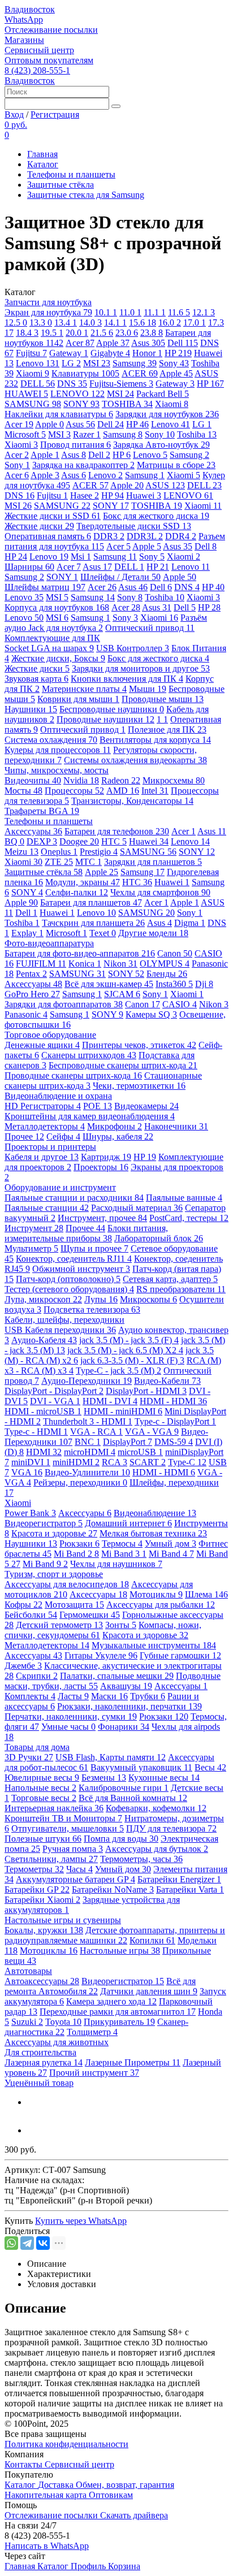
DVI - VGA (55, 1401)
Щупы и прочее (94, 1248)
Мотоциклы (156, 1594)
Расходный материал (137, 1208)
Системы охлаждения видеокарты (135, 760)
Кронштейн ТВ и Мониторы (63, 1818)
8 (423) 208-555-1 (37, 70)
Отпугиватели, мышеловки (68, 1828)
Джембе (23, 1666)
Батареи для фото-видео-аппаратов (80, 953)
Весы (210, 1767)
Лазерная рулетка (44, 2062)
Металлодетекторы (45, 1126)
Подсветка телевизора (92, 1309)
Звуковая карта (36, 679)
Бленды (167, 974)
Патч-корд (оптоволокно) (68, 1279)
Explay (27, 933)
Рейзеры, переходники (80, 1482)
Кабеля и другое (42, 1157)
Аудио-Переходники (87, 1381)
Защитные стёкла (61, 185)
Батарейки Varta (190, 1889)
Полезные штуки (43, 1839)
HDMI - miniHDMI (123, 1411)
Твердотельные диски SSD (134, 526)
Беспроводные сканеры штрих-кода (123, 1065)
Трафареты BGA (42, 811)
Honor (147, 353)
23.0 (127, 333)
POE (98, 1106)
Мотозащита (74, 1605)
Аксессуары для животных (57, 2042)
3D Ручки (29, 1757)
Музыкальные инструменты (154, 1645)
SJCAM (122, 994)
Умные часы (68, 1727)
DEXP (42, 841)
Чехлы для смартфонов (160, 892)
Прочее (24, 1137)
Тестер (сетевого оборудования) (69, 1289)
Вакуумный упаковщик (141, 1767)
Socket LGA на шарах (49, 648)
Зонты (121, 1625)
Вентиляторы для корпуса (155, 740)
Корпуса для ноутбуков (57, 607)
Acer (80, 343)
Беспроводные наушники (112, 709)
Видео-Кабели (167, 1381)
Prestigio (99, 852)
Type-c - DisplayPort (175, 1421)
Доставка (57, 2485)
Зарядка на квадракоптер (83, 465)
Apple (113, 343)
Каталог (43, 164)
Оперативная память (48, 536)
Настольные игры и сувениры (63, 1920)
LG (71, 363)
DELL (38, 384)
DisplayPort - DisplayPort (54, 1391)
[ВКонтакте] (43, 2243)
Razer (87, 434)
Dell (183, 343)
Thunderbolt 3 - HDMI (88, 1421)
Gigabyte (110, 353)
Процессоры (74, 791)
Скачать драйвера (134, 2515)
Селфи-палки (77, 892)
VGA (27, 1472)
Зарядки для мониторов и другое (141, 668)
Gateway (69, 353)
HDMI (44, 1452)
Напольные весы (40, 1788)
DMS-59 (174, 1442)
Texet (103, 933)
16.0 (170, 322)
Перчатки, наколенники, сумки (71, 1716)
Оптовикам (111, 2495)
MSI (97, 363)
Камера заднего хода (111, 2001)
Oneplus (59, 852)
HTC (114, 841)
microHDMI (90, 1452)
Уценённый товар (39, 2083)
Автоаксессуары (42, 1981)
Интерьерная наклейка (54, 1808)
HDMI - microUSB (43, 1411)
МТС (89, 862)
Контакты (25, 2464)
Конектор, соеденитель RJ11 (74, 1259)
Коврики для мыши (78, 699)
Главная (42, 154)
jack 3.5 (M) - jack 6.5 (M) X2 (125, 1350)
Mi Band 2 (76, 1554)
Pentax (31, 974)
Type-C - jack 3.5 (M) (118, 1371)
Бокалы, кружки (44, 1930)
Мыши (148, 689)
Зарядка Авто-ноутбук (161, 445)
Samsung (135, 363)
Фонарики (124, 1727)
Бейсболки (31, 1615)
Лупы (101, 1299)
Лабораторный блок (159, 1238)
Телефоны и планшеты (71, 174)
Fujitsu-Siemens (121, 384)
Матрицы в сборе (176, 465)
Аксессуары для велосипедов (67, 1584)
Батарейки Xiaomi (42, 1900)
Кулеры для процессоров (58, 750)
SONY (81, 404)
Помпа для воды (121, 1839)
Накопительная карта (47, 2495)
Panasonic (26, 1014)
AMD (123, 791)
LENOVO (77, 394)
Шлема (206, 1594)
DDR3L (145, 536)
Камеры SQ (151, 1014)
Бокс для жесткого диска (156, 516)
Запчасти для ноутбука (48, 302)
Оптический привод (150, 628)
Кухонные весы (164, 1778)
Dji (204, 984)
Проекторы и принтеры (50, 1147)
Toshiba (197, 434)
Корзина (124, 2566)
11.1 (155, 312)
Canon (175, 953)
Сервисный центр (39, 50)
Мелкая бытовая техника (153, 1533)
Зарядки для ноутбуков (167, 414)
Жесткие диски (39, 526)
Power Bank (30, 1513)
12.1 (204, 312)
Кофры (23, 1605)
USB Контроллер (133, 648)
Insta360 (174, 984)
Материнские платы (84, 689)
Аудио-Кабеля (44, 1340)
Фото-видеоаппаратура (49, 943)
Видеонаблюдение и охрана (58, 1096)
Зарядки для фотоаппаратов (64, 1004)
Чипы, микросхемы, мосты (57, 770)
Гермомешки (90, 1615)
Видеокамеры (146, 1106)
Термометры (34, 1869)
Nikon (120, 964)
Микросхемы (174, 780)
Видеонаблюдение (155, 1513)
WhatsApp (24, 20)
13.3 (41, 322)
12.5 (16, 322)
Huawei (144, 495)
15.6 (143, 322)
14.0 (90, 322)
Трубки (148, 1696)
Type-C (187, 1462)
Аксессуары (33, 831)
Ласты (73, 1696)
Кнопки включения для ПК (127, 679)
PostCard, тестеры (189, 1218)
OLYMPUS (165, 964)
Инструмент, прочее (102, 1218)
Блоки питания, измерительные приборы (86, 1233)
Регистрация (55, 114)
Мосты (23, 791)
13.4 (66, 322)
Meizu (21, 852)
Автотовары (28, 1971)
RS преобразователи (181, 1289)
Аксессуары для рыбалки (161, 1605)
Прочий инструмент (94, 2073)
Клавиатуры (85, 373)
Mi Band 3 (124, 1554)
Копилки (152, 1940)
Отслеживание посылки (51, 30)
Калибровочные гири (124, 1788)
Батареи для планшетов (91, 902)
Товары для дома (37, 1747)
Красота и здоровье (54, 1533)
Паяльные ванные (184, 1198)
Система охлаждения (51, 740)
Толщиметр (92, 2032)
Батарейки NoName (113, 1889)
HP (178, 353)
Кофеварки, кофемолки (156, 1808)
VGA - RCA (96, 1432)
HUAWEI (26, 394)
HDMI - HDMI (173, 1401)
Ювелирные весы (42, 1778)
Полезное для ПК (167, 729)
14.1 (115, 322)
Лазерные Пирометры (133, 2062)
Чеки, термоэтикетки (139, 1086)
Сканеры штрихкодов (89, 1055)
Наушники (31, 709)
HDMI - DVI (110, 1401)
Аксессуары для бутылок (157, 1849)
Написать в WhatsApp (47, 2546)
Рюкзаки (79, 1544)
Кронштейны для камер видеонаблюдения (90, 1116)
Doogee (79, 841)
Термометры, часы (141, 1859)
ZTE (59, 862)
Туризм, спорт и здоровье (54, 1574)
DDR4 (181, 536)
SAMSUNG (33, 404)
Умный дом (171, 1544)
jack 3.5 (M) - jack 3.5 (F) (129, 1340)
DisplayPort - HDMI (146, 1391)
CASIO (180, 1004)
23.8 (152, 333)
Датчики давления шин (149, 1991)
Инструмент (34, 1228)
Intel (155, 791)
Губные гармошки (180, 1655)
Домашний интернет (128, 1523)
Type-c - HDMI (36, 1432)
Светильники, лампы (51, 1859)
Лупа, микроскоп (43, 1299)
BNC (88, 1442)
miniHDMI (76, 1462)
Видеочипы (33, 780)
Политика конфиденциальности (66, 2444)
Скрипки (37, 1676)
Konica (85, 964)
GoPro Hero (32, 994)
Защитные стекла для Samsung (86, 195)
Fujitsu (31, 353)
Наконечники (176, 1126)
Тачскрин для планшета (93, 923)
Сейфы (63, 1137)
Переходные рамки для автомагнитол (118, 2012)
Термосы (122, 1544)
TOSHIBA (127, 404)
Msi (81, 557)
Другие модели (153, 933)
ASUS (165, 485)
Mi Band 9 (45, 1564)
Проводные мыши (163, 699)
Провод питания (75, 445)
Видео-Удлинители (87, 1472)
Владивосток (30, 9)
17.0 (195, 322)
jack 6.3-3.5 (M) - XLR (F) (132, 1360)
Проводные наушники (105, 719)
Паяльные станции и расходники (74, 1198)
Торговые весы (44, 1798)
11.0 (130, 312)
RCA (115, 1462)
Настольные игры (120, 1951)
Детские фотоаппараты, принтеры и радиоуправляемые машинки (115, 1935)
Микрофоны (115, 1126)
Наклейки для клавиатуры (59, 414)
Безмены (104, 1778)
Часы (79, 1869)
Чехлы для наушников (116, 1564)
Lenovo (38, 363)
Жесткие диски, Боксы (58, 658)
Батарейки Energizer (179, 1879)
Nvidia (81, 780)
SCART (148, 1462)
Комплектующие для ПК (52, 638)
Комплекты (30, 1696)
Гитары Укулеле (101, 1655)
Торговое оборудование (50, 1035)
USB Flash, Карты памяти (111, 1757)
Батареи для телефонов (117, 831)
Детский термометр (59, 1625)
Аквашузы (126, 1686)
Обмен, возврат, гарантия (125, 2485)
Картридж (106, 1157)
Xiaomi (33, 373)
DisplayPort (128, 1442)
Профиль (89, 2566)
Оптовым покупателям (49, 60)
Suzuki (27, 2022)
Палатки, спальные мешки (117, 1676)
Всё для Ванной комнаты (133, 1798)
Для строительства (40, 2052)
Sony (174, 363)
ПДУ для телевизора (171, 1828)
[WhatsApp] (11, 2243)
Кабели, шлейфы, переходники (64, 1320)
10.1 (106, 312)
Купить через (81, 2221)
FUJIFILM (41, 964)
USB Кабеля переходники (60, 1330)
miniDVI (31, 1462)
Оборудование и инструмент (60, 1187)
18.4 (27, 333)
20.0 (77, 333)
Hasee (85, 495)
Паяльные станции (47, 1208)
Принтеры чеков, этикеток (139, 1045)
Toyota (63, 2022)
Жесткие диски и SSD (53, 516)
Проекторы (101, 1167)
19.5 (52, 333)
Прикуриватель (119, 2022)
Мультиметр (31, 1248)
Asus (148, 343)
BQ (14, 841)
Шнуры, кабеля (118, 1137)
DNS (72, 384)
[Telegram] (27, 2243)
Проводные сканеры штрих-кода (73, 1075)
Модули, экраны (83, 882)
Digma (190, 923)
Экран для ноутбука (48, 312)
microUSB (140, 1452)
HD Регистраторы (43, 1106)
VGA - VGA (152, 1432)
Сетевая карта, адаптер (170, 1279)
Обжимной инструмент (81, 1269)
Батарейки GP (37, 1889)
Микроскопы (148, 1299)
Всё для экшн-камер (109, 984)
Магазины (24, 40)
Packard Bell (163, 394)
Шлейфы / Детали (120, 577)
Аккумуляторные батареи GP (75, 1879)
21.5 (102, 333)
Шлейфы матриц (45, 587)
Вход (14, 114)
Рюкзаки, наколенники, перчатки (130, 1706)
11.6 (179, 312)
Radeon (121, 780)
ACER (140, 373)
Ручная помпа (73, 1849)
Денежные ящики (42, 1045)
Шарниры (29, 567)
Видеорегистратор (44, 1523)
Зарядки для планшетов (153, 862)
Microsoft (25, 434)
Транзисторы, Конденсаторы (132, 801)
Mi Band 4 (171, 1554)
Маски (109, 1696)
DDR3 (109, 536)
